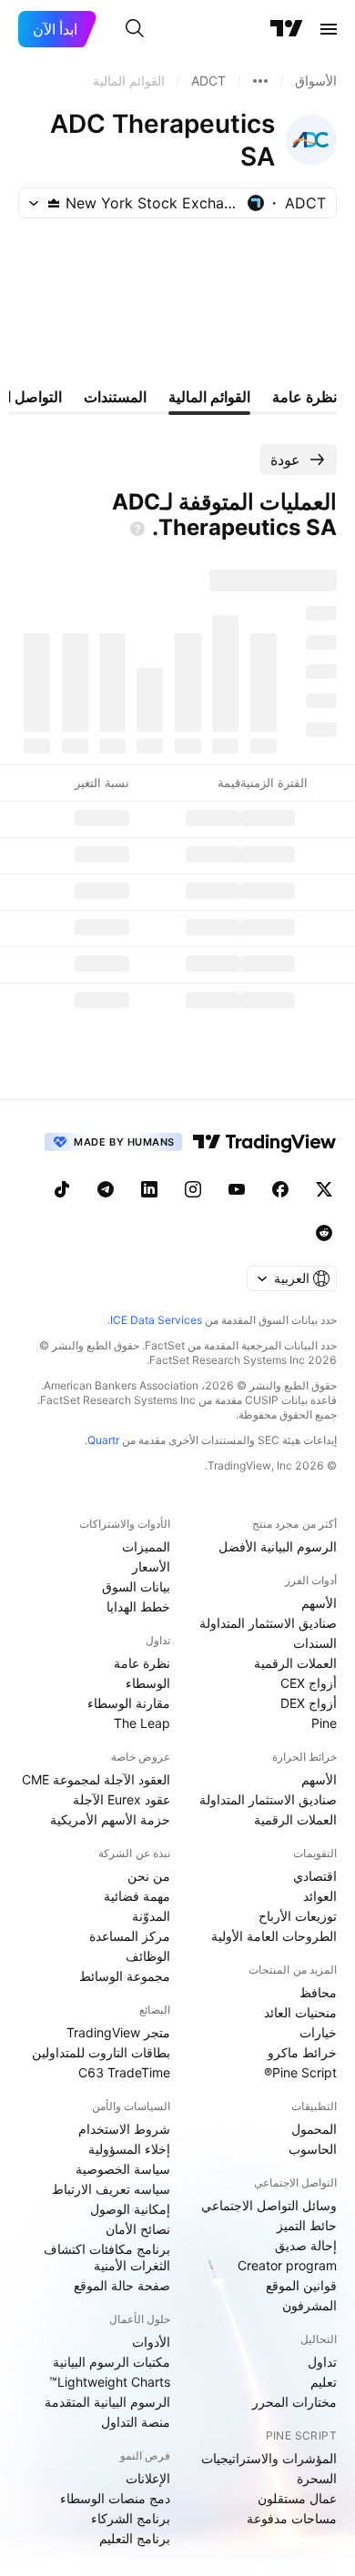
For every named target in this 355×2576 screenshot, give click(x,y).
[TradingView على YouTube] (237, 1189)
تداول (322, 2362)
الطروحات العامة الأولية (274, 1936)
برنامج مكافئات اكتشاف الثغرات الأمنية (107, 2257)
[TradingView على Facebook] (280, 1189)
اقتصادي (315, 1876)
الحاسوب (313, 2149)
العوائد (320, 1896)
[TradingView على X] (324, 1189)
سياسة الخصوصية (123, 2169)
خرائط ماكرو (302, 2052)
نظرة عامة (142, 1663)
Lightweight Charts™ (110, 2382)
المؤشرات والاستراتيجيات (269, 2458)
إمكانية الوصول (130, 2209)
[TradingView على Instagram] (193, 1189)
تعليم (324, 2382)
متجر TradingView (118, 2032)
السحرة (317, 2478)
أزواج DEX (309, 1703)
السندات (315, 1643)
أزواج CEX (309, 1683)
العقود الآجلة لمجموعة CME (96, 1779)
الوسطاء (148, 1683)
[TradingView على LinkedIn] (149, 1189)
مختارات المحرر (294, 2402)
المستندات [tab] (115, 397)
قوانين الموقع (301, 2285)
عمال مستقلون (297, 2498)
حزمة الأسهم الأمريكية (110, 1819)
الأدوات (151, 2342)
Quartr (103, 1440)
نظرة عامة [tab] (304, 397)
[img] (54, 203)
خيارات (318, 2032)
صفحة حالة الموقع (122, 2285)
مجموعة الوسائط (125, 1976)
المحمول (314, 2129)
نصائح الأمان (138, 2229)
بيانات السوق (136, 1586)
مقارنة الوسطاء (129, 1703)
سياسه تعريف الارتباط (111, 2189)
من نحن (149, 1876)
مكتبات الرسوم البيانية (112, 2362)
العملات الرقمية (295, 1663)
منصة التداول (136, 2422)
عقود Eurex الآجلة (122, 1799)
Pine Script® (300, 2072)
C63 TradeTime (124, 2072)
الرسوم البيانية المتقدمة (107, 2402)
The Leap (142, 1723)
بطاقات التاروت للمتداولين (101, 2052)
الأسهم (319, 1603)
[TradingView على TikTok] (62, 1189)
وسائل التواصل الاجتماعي (269, 2205)
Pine (324, 1723)
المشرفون (309, 2305)
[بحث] (135, 29)
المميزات (146, 1546)
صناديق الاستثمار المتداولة (268, 1623)
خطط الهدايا (138, 1606)
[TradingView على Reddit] (324, 1233)
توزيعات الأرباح (298, 1916)
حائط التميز (307, 2225)
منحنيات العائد (300, 2012)
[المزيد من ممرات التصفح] (260, 81)
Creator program (287, 2265)
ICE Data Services (156, 1320)
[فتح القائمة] (329, 29)
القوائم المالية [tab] (209, 397)
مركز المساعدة (130, 1936)
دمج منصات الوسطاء (115, 2498)
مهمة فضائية (137, 1896)
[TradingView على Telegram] (106, 1189)
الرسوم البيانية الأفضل (278, 1546)
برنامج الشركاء (131, 2518)
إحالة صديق (306, 2245)
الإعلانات (148, 2478)
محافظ (318, 1992)
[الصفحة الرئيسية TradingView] (287, 29)
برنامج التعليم (135, 2538)
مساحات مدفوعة (292, 2518)
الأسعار (151, 1566)
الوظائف (148, 1956)
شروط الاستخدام (124, 2129)
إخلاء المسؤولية (129, 2149)
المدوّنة (151, 1916)
